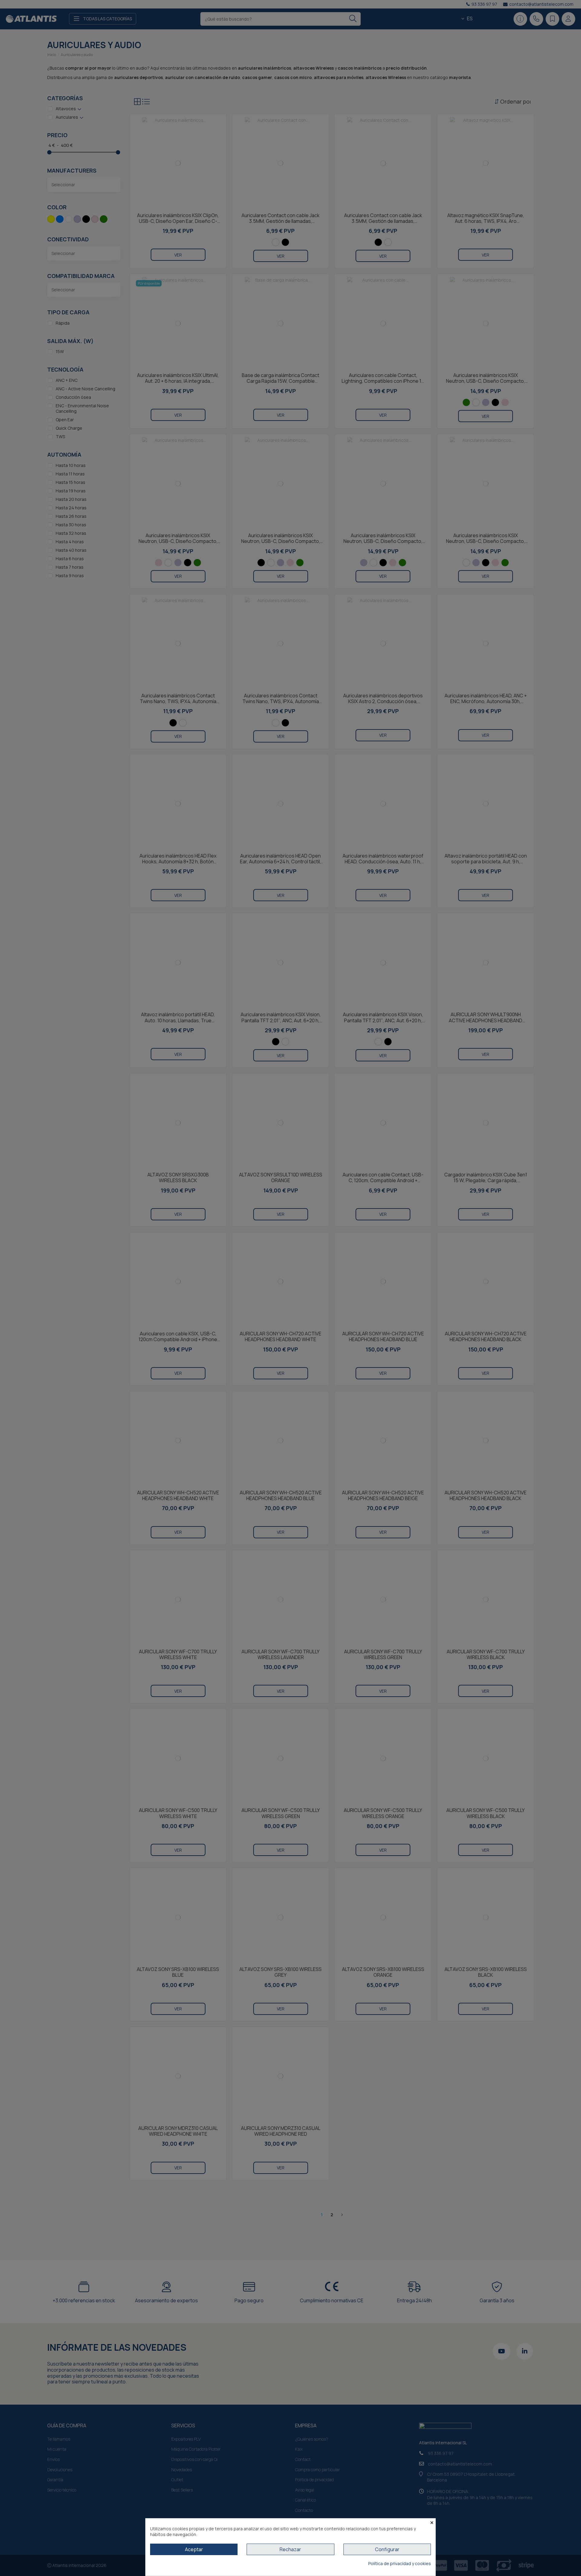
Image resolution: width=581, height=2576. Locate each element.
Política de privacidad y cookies (400, 2563)
